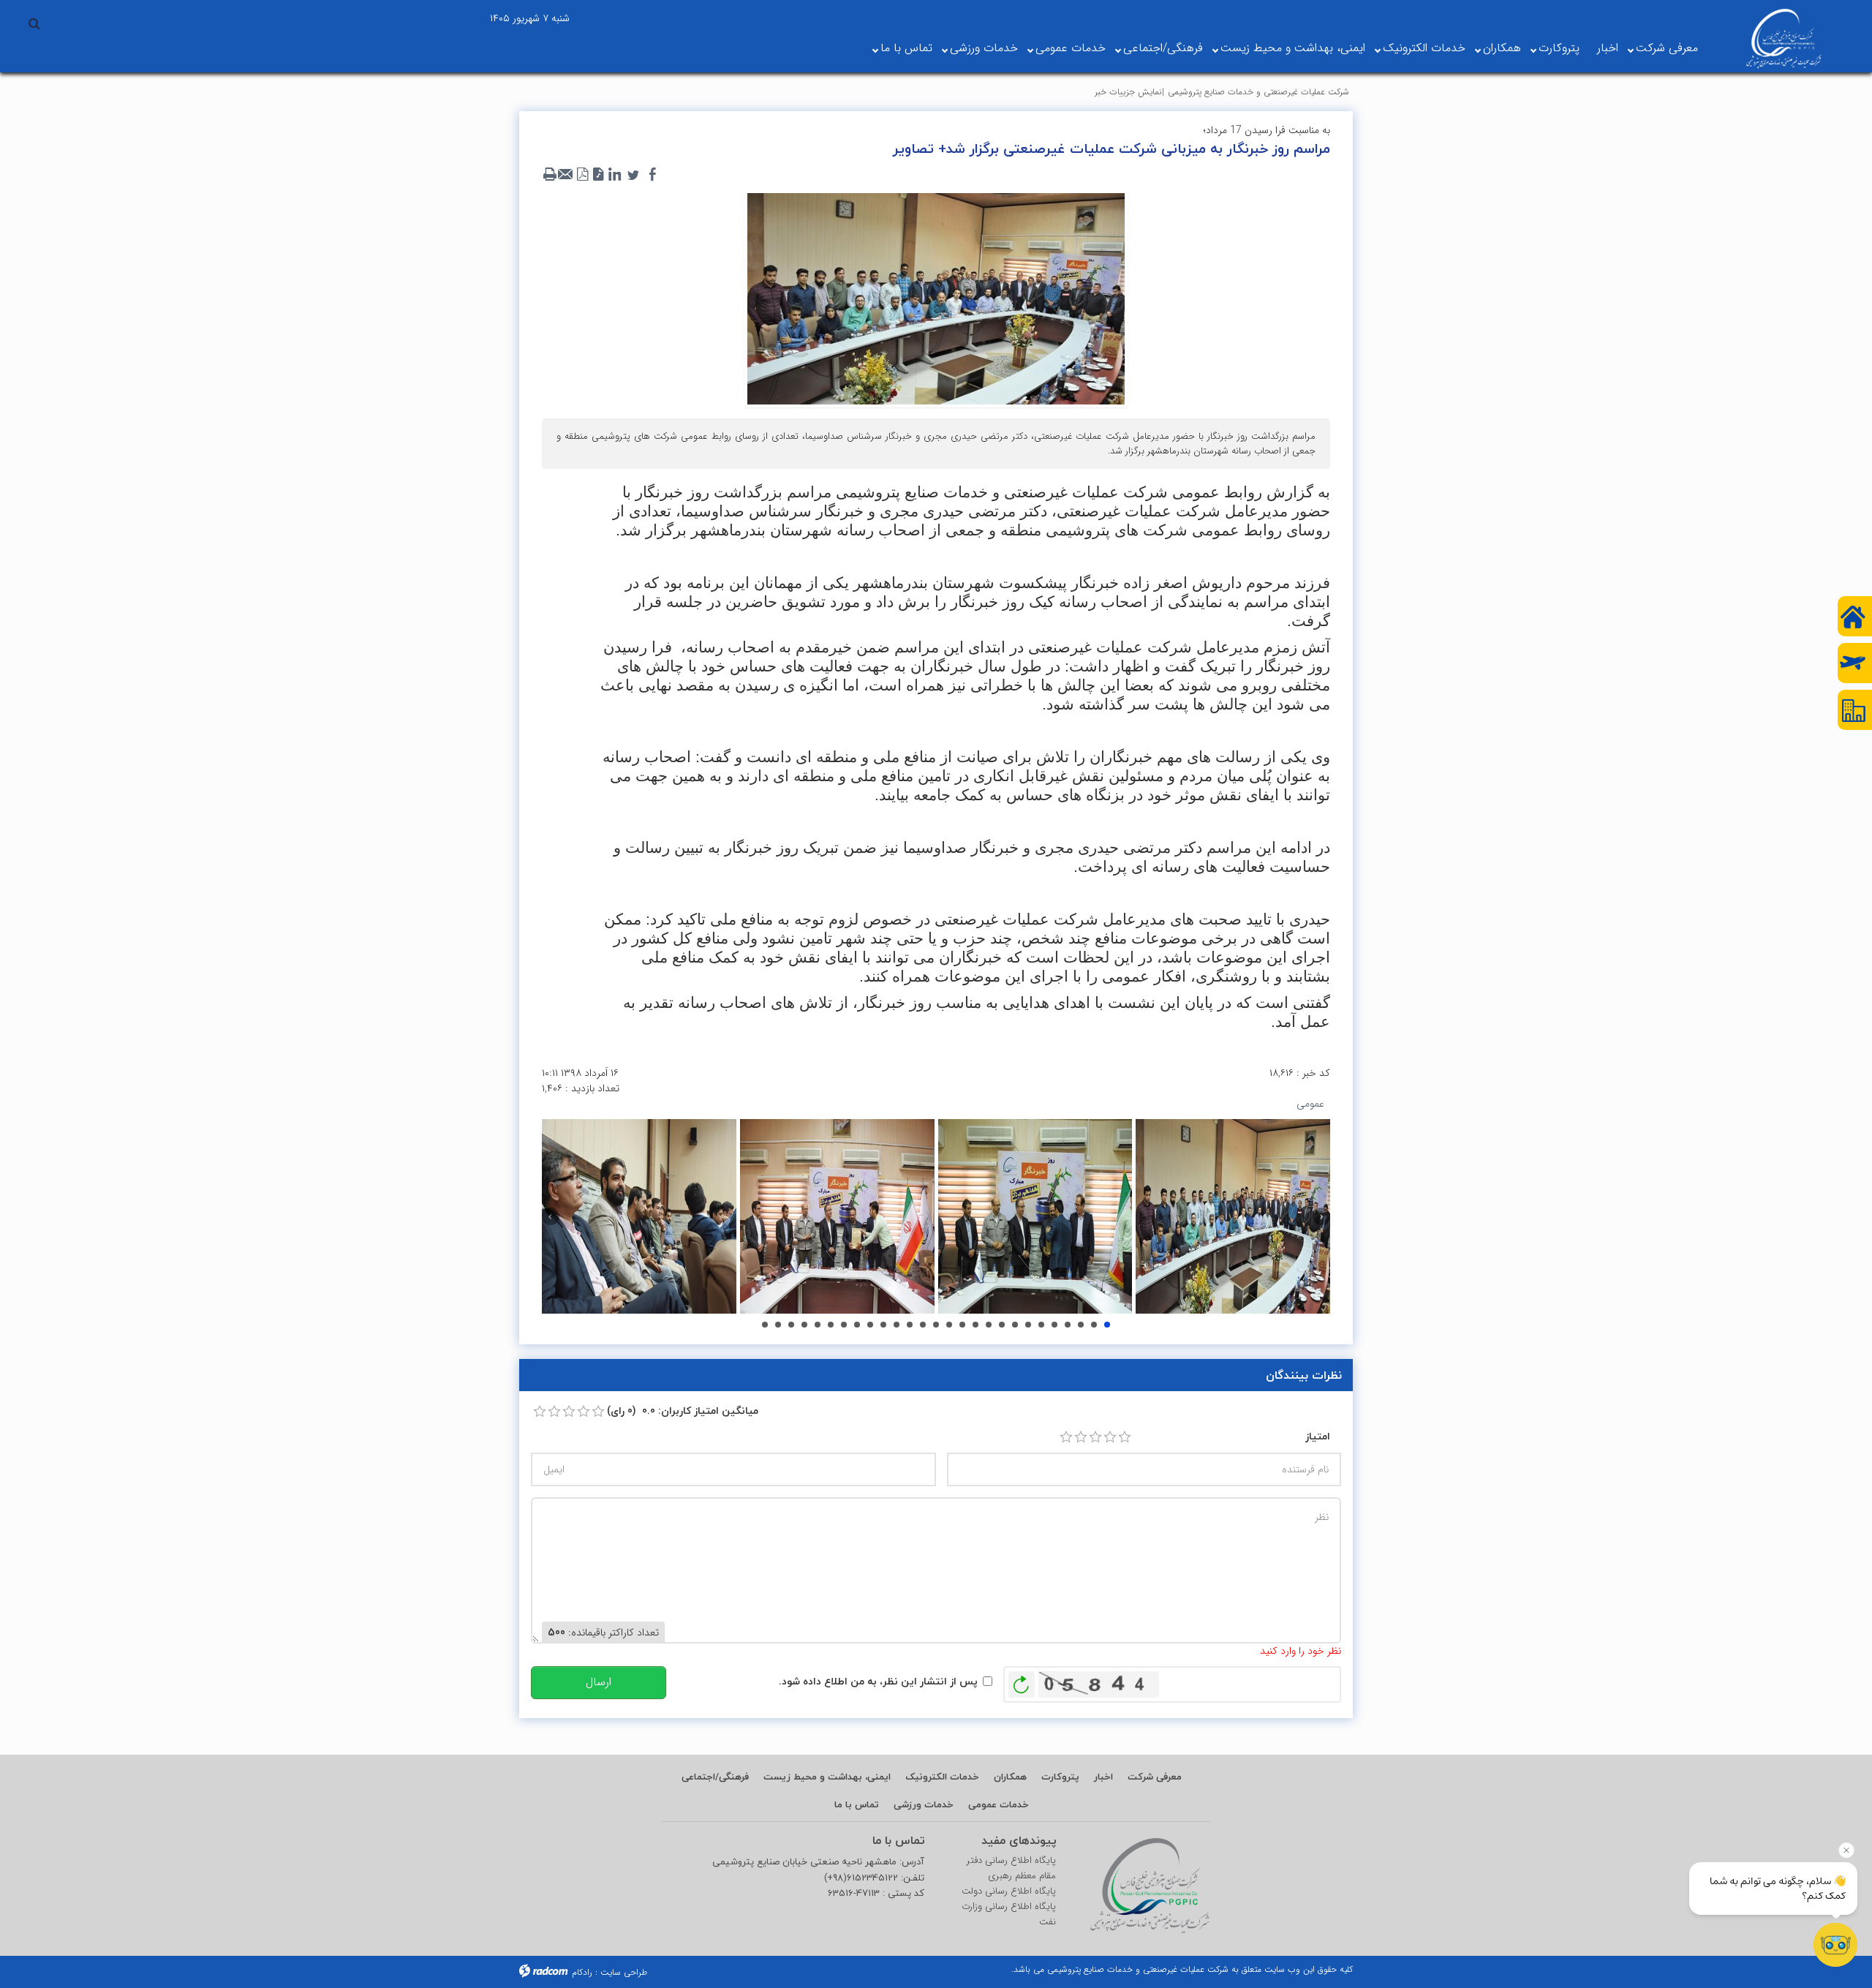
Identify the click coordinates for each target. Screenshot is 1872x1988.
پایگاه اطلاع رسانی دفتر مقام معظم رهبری (1011, 1868)
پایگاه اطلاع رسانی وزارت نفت (1009, 1914)
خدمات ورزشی (984, 48)
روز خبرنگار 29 (1094, 1325)
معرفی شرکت (1667, 48)
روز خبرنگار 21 (989, 1325)
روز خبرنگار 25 (1041, 1325)
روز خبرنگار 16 (923, 1325)
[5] (1125, 1437)
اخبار (1608, 48)
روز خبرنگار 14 (897, 1325)
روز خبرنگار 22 (1002, 1325)
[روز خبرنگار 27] (639, 1216)
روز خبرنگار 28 (1081, 1325)
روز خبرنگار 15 (910, 1325)
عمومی (1310, 1104)
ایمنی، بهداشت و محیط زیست (1293, 48)
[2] (1081, 1437)
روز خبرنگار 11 (857, 1325)
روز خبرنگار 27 (1068, 1325)
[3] (1095, 1437)
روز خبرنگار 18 (949, 1325)
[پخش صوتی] (598, 175)
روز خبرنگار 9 (831, 1325)
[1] (1066, 1437)
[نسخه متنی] (550, 175)
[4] (1110, 1437)
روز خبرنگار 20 (975, 1325)
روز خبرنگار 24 (1028, 1325)
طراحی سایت (624, 1972)
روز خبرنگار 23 (1015, 1325)
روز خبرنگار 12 (870, 1325)
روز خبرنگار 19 (962, 1325)
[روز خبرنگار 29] (1035, 1216)
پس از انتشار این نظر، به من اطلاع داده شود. (878, 1681)
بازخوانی (1022, 1681)
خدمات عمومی (1071, 48)
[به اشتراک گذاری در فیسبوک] (652, 175)
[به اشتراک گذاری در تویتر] (633, 175)
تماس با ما (906, 48)
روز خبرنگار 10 (844, 1325)
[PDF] (582, 175)
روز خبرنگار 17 (936, 1325)
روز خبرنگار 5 (778, 1325)
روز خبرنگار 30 (1107, 1325)
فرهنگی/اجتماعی (1163, 48)
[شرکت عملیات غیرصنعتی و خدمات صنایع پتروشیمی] (1784, 39)
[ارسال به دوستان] (566, 175)
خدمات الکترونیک (1424, 48)
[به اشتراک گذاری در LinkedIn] (614, 175)
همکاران (1502, 48)
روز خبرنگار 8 (818, 1325)
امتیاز (1318, 1436)
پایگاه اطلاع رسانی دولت (1009, 1891)
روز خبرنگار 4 (765, 1325)
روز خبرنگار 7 (804, 1325)
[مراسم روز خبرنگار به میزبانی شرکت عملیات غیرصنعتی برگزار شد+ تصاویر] (936, 298)
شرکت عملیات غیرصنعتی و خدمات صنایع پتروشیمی (1258, 92)
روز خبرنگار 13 (883, 1325)
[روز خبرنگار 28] (837, 1216)
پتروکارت (1559, 48)
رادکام (582, 1972)
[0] (540, 1412)
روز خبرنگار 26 (1054, 1325)
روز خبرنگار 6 (791, 1325)
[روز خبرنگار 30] (1233, 1216)
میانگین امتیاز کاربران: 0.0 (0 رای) (683, 1411)
